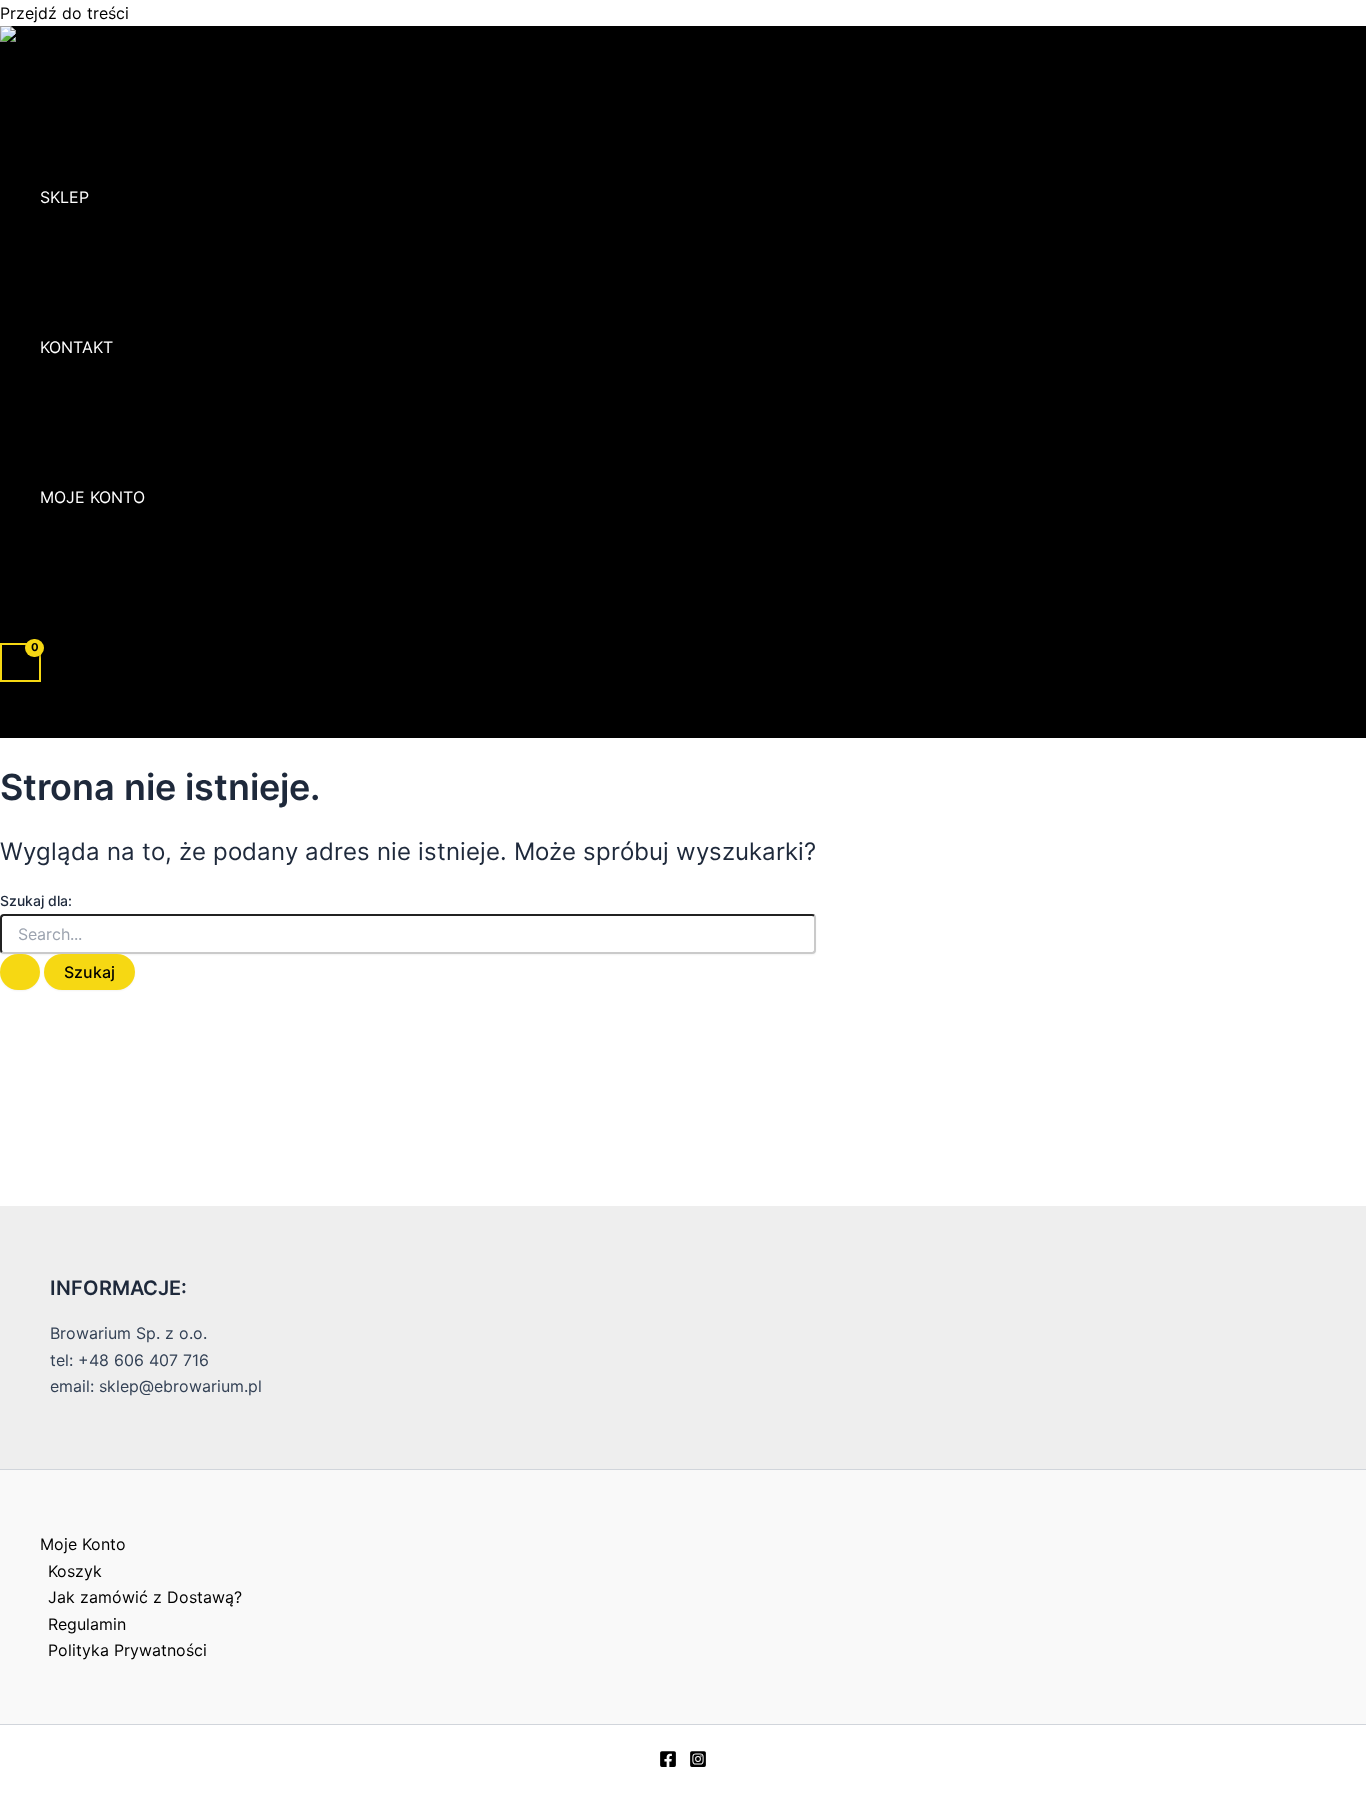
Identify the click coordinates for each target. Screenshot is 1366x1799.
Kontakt (76, 347)
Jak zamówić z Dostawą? (145, 1597)
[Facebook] (668, 1762)
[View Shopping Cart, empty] (20, 662)
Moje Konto (92, 497)
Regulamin (87, 1624)
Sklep (64, 197)
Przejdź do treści (64, 13)
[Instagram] (698, 1762)
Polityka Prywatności (127, 1650)
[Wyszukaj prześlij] (20, 972)
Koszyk (75, 1571)
